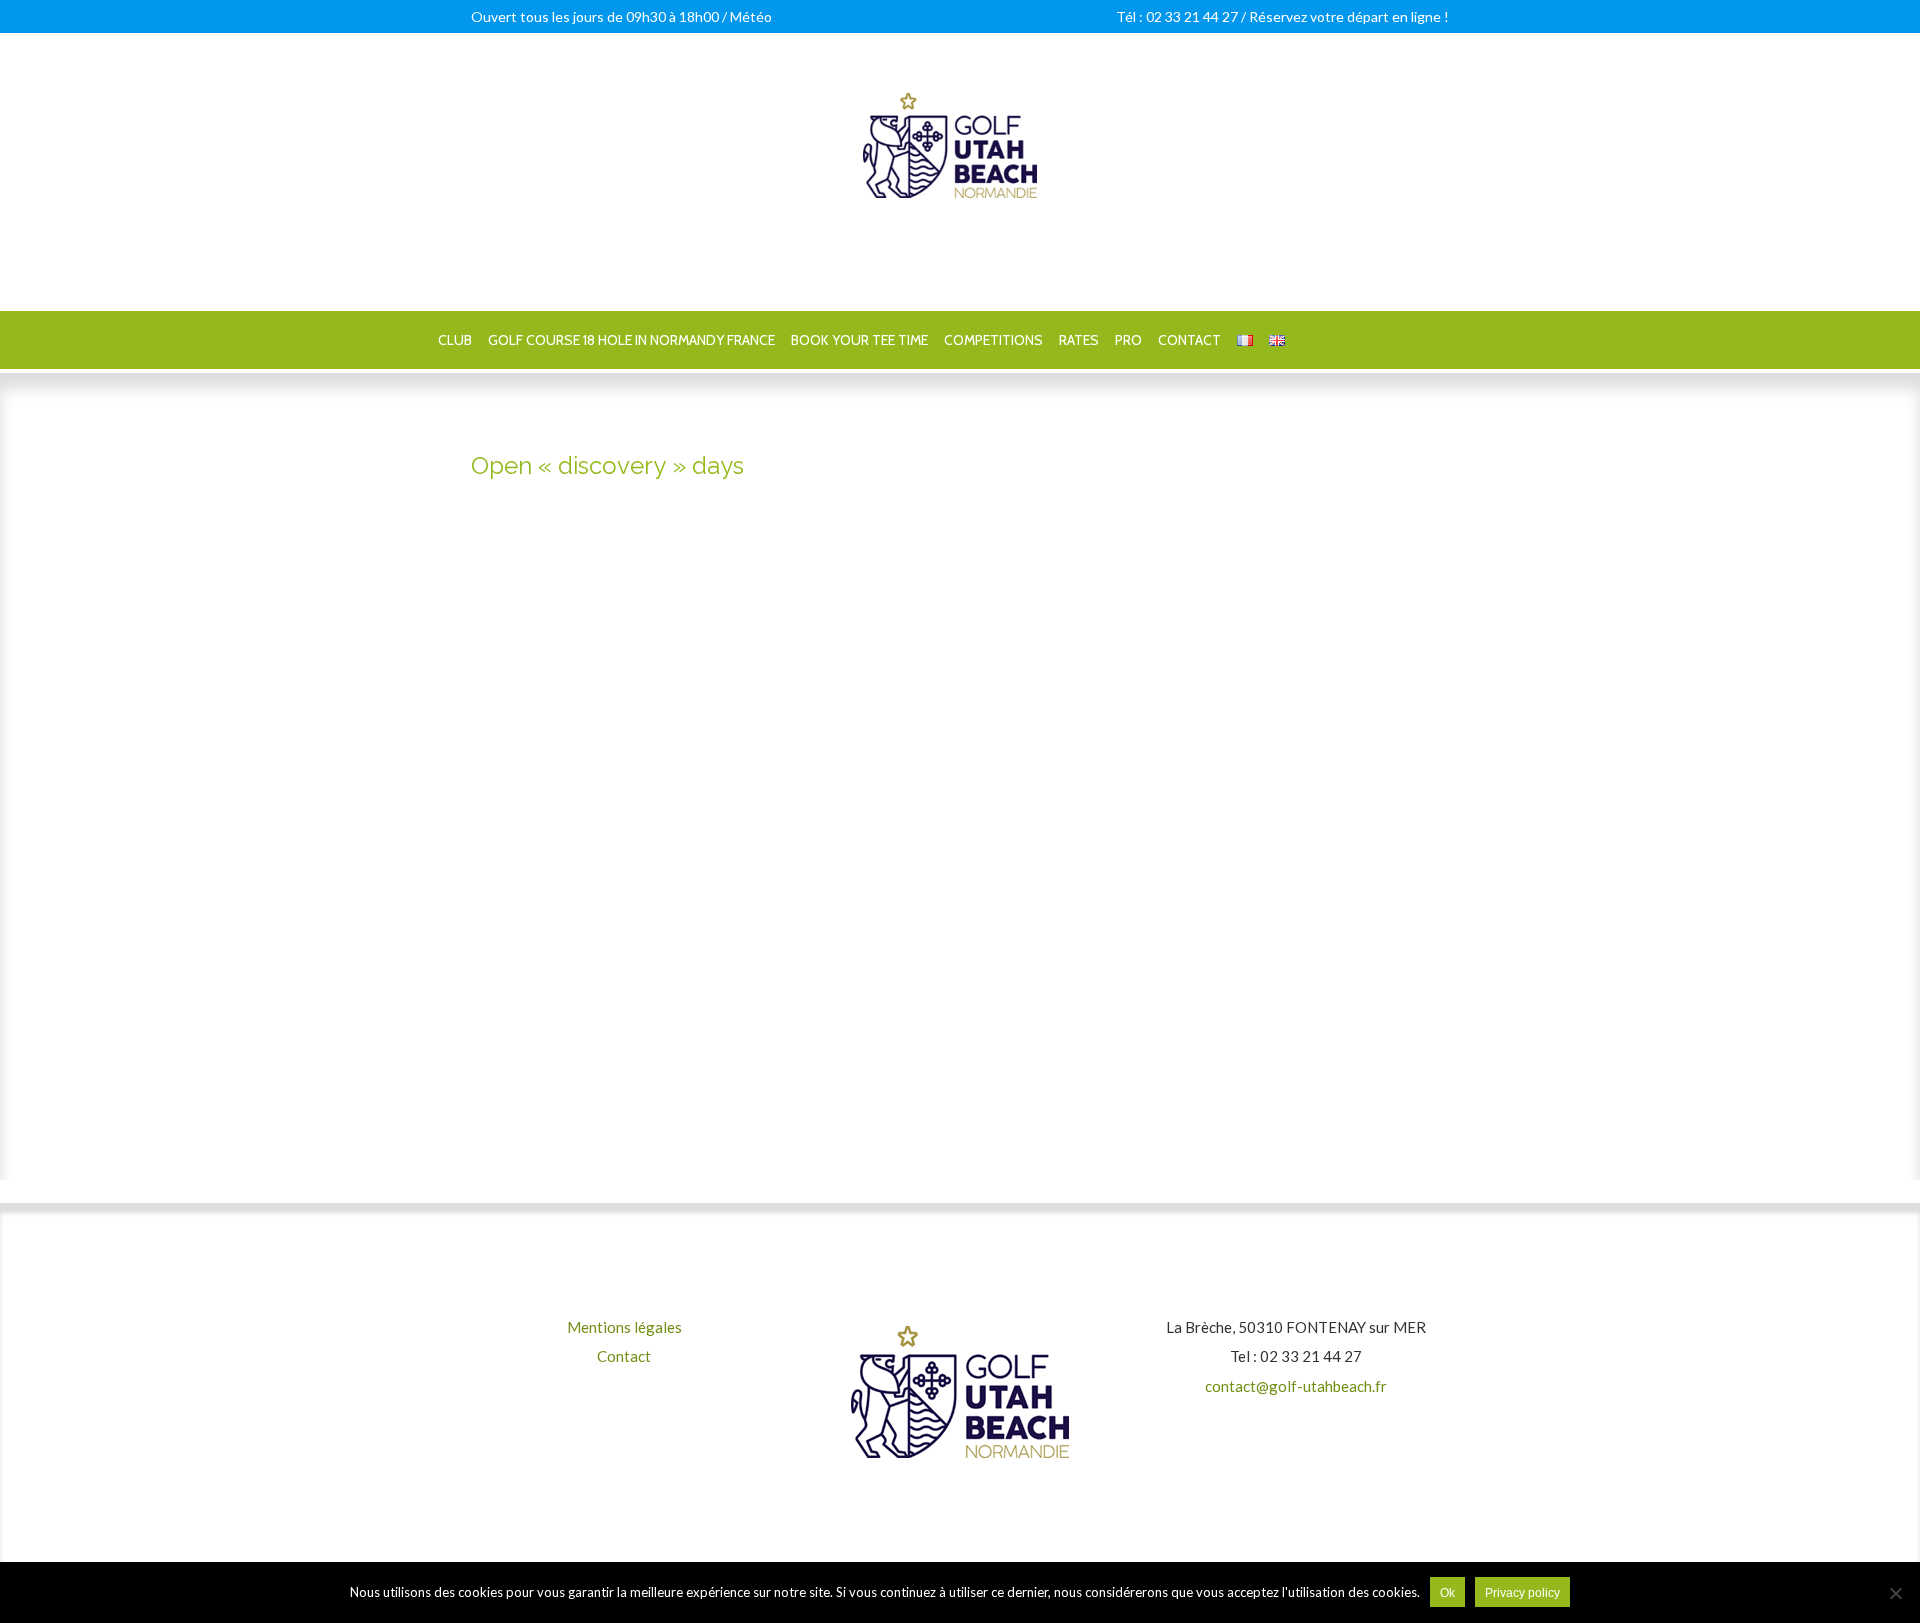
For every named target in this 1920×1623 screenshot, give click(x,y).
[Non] (1895, 1593)
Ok (1447, 1593)
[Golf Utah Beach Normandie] (950, 96)
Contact (1189, 340)
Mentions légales (624, 1327)
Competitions (993, 340)
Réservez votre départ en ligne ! (1349, 16)
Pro (1128, 340)
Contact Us (960, 1097)
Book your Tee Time (859, 340)
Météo (751, 16)
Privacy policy (1522, 1593)
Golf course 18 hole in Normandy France (631, 340)
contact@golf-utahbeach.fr (1296, 1386)
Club (455, 340)
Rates (1079, 340)
